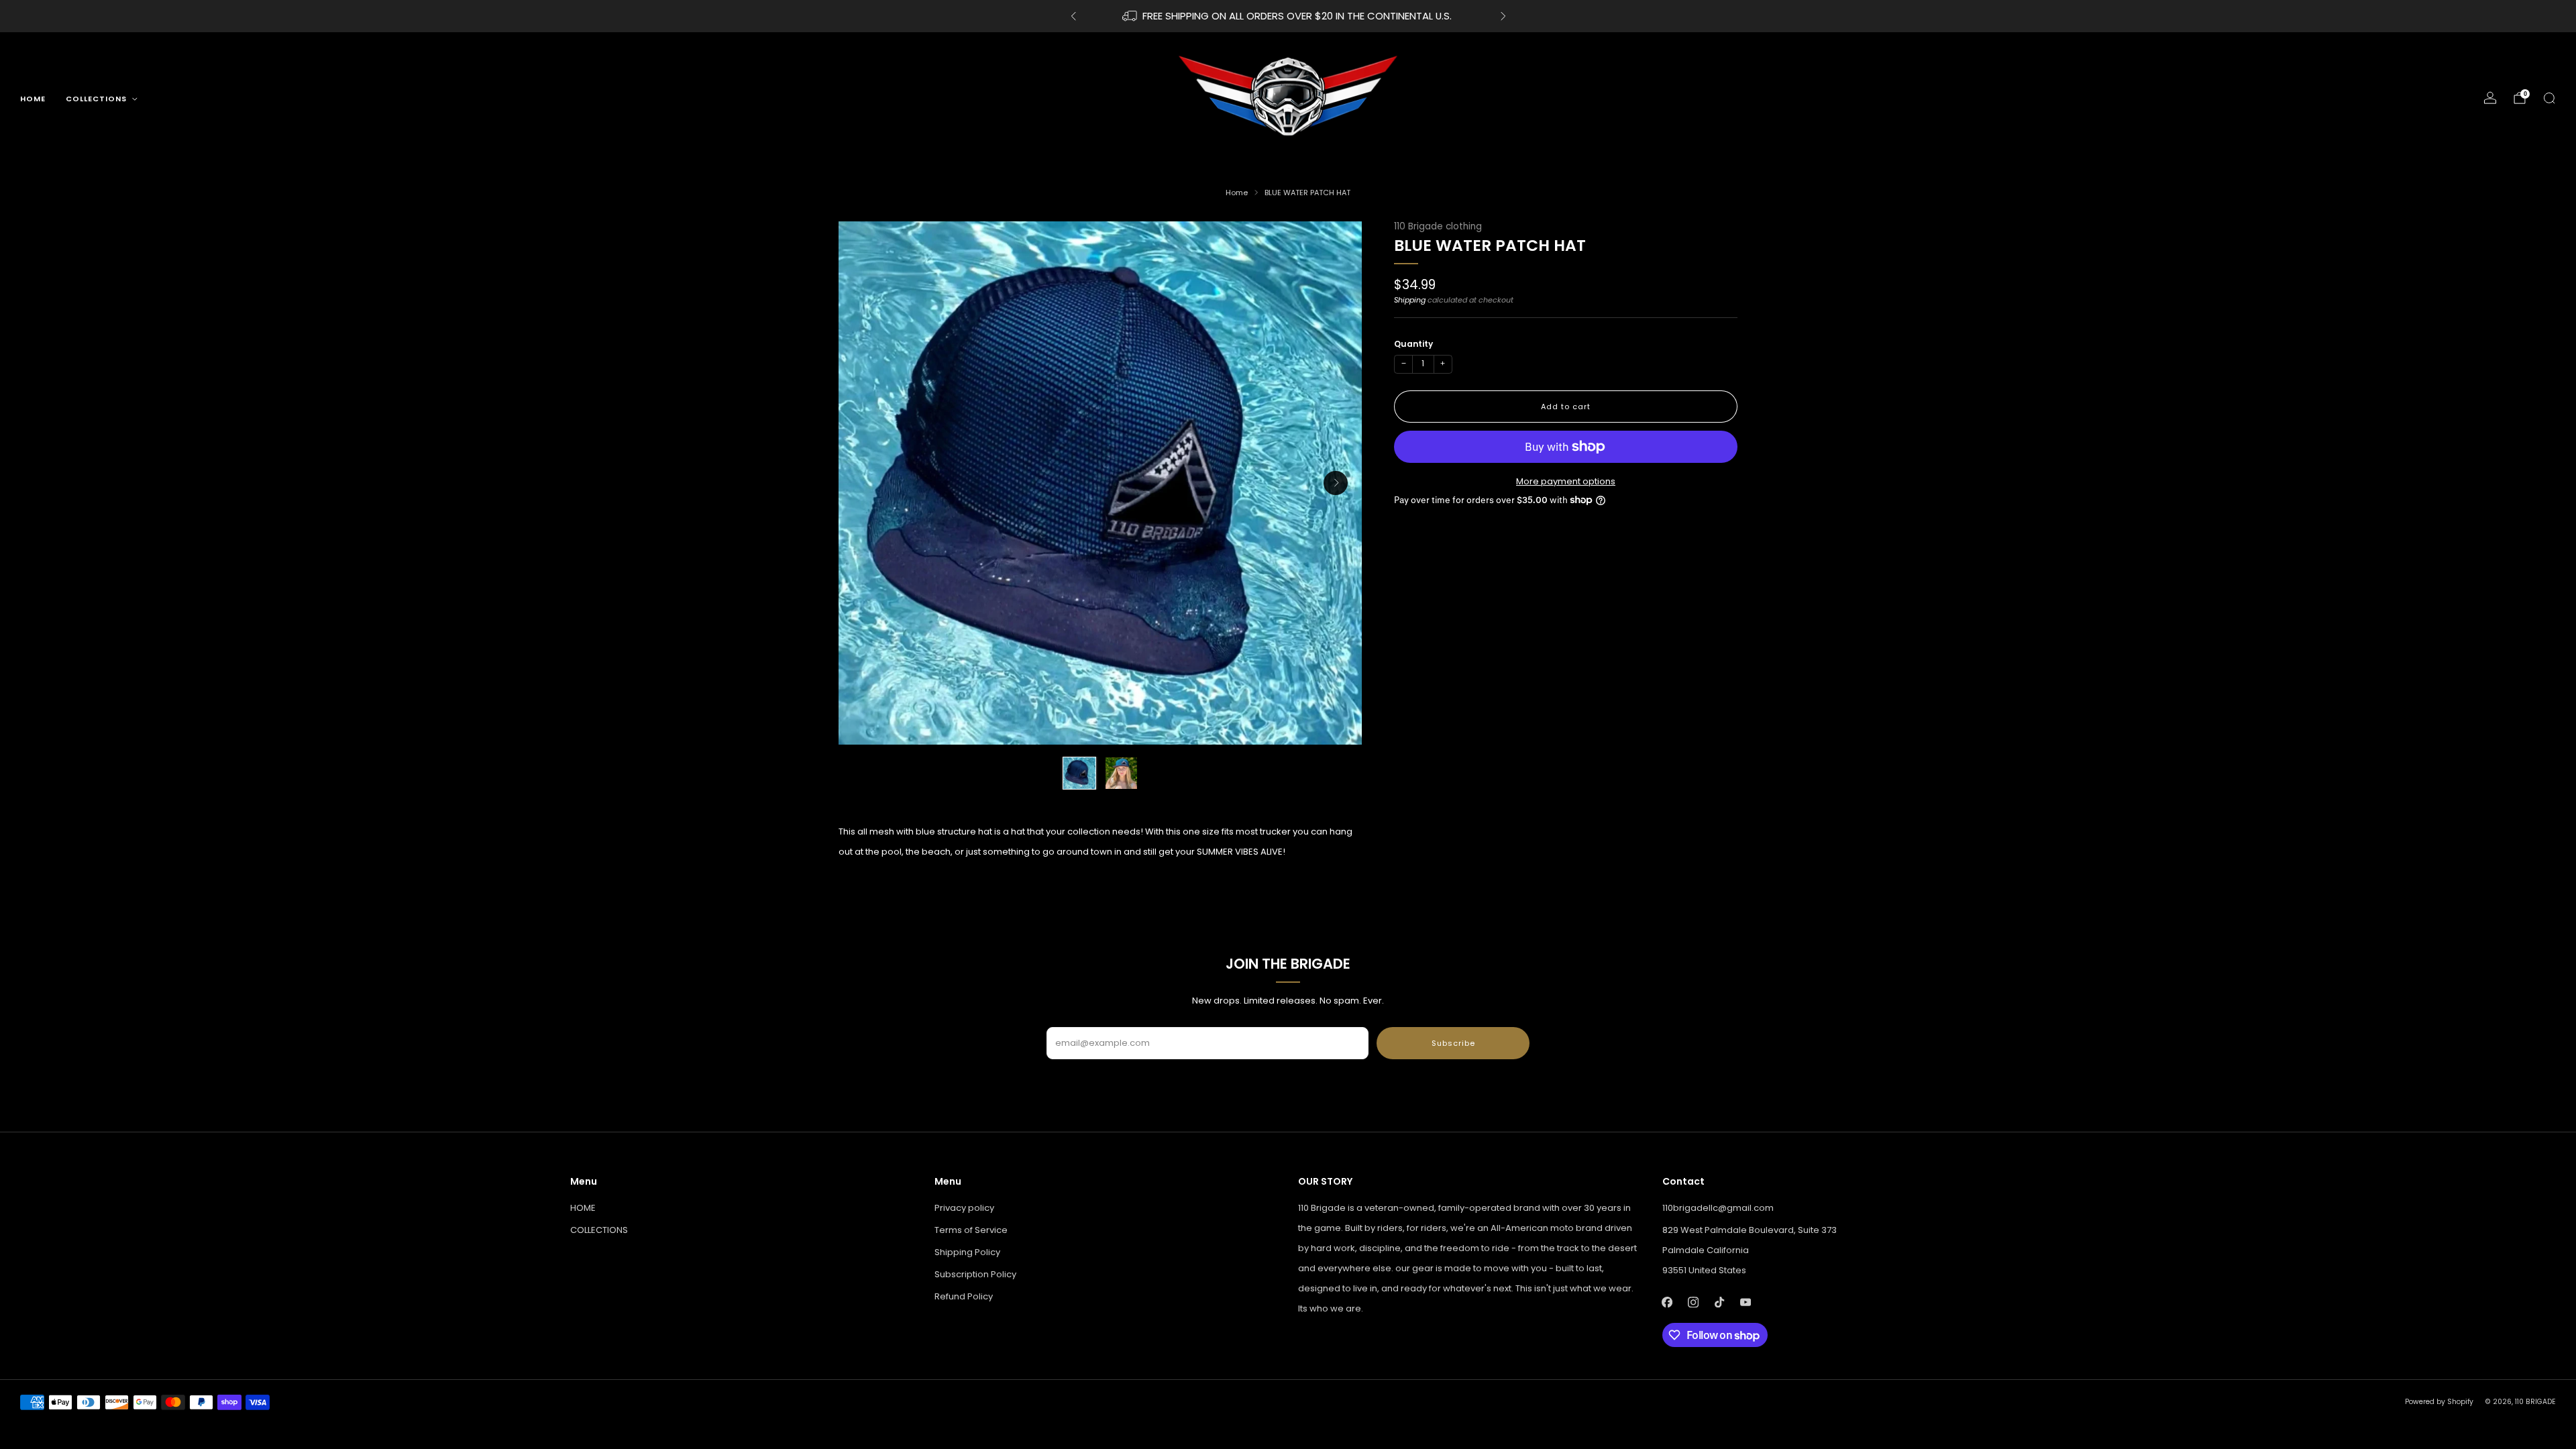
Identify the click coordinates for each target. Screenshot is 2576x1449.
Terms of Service (971, 1230)
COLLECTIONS (96, 99)
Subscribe (1453, 1043)
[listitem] (1288, 16)
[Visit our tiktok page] (1720, 1302)
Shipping (1410, 300)
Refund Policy (964, 1296)
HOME (33, 99)
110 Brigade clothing (1438, 226)
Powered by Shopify (2439, 1402)
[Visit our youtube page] (1746, 1302)
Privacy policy (964, 1208)
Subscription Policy (975, 1274)
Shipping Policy (967, 1252)
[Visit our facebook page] (1667, 1302)
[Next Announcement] (1503, 16)
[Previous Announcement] (1073, 16)
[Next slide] (1336, 483)
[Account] (2490, 98)
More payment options (1566, 481)
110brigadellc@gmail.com (1718, 1208)
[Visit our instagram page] (1694, 1302)
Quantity (1413, 344)
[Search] (2549, 98)
